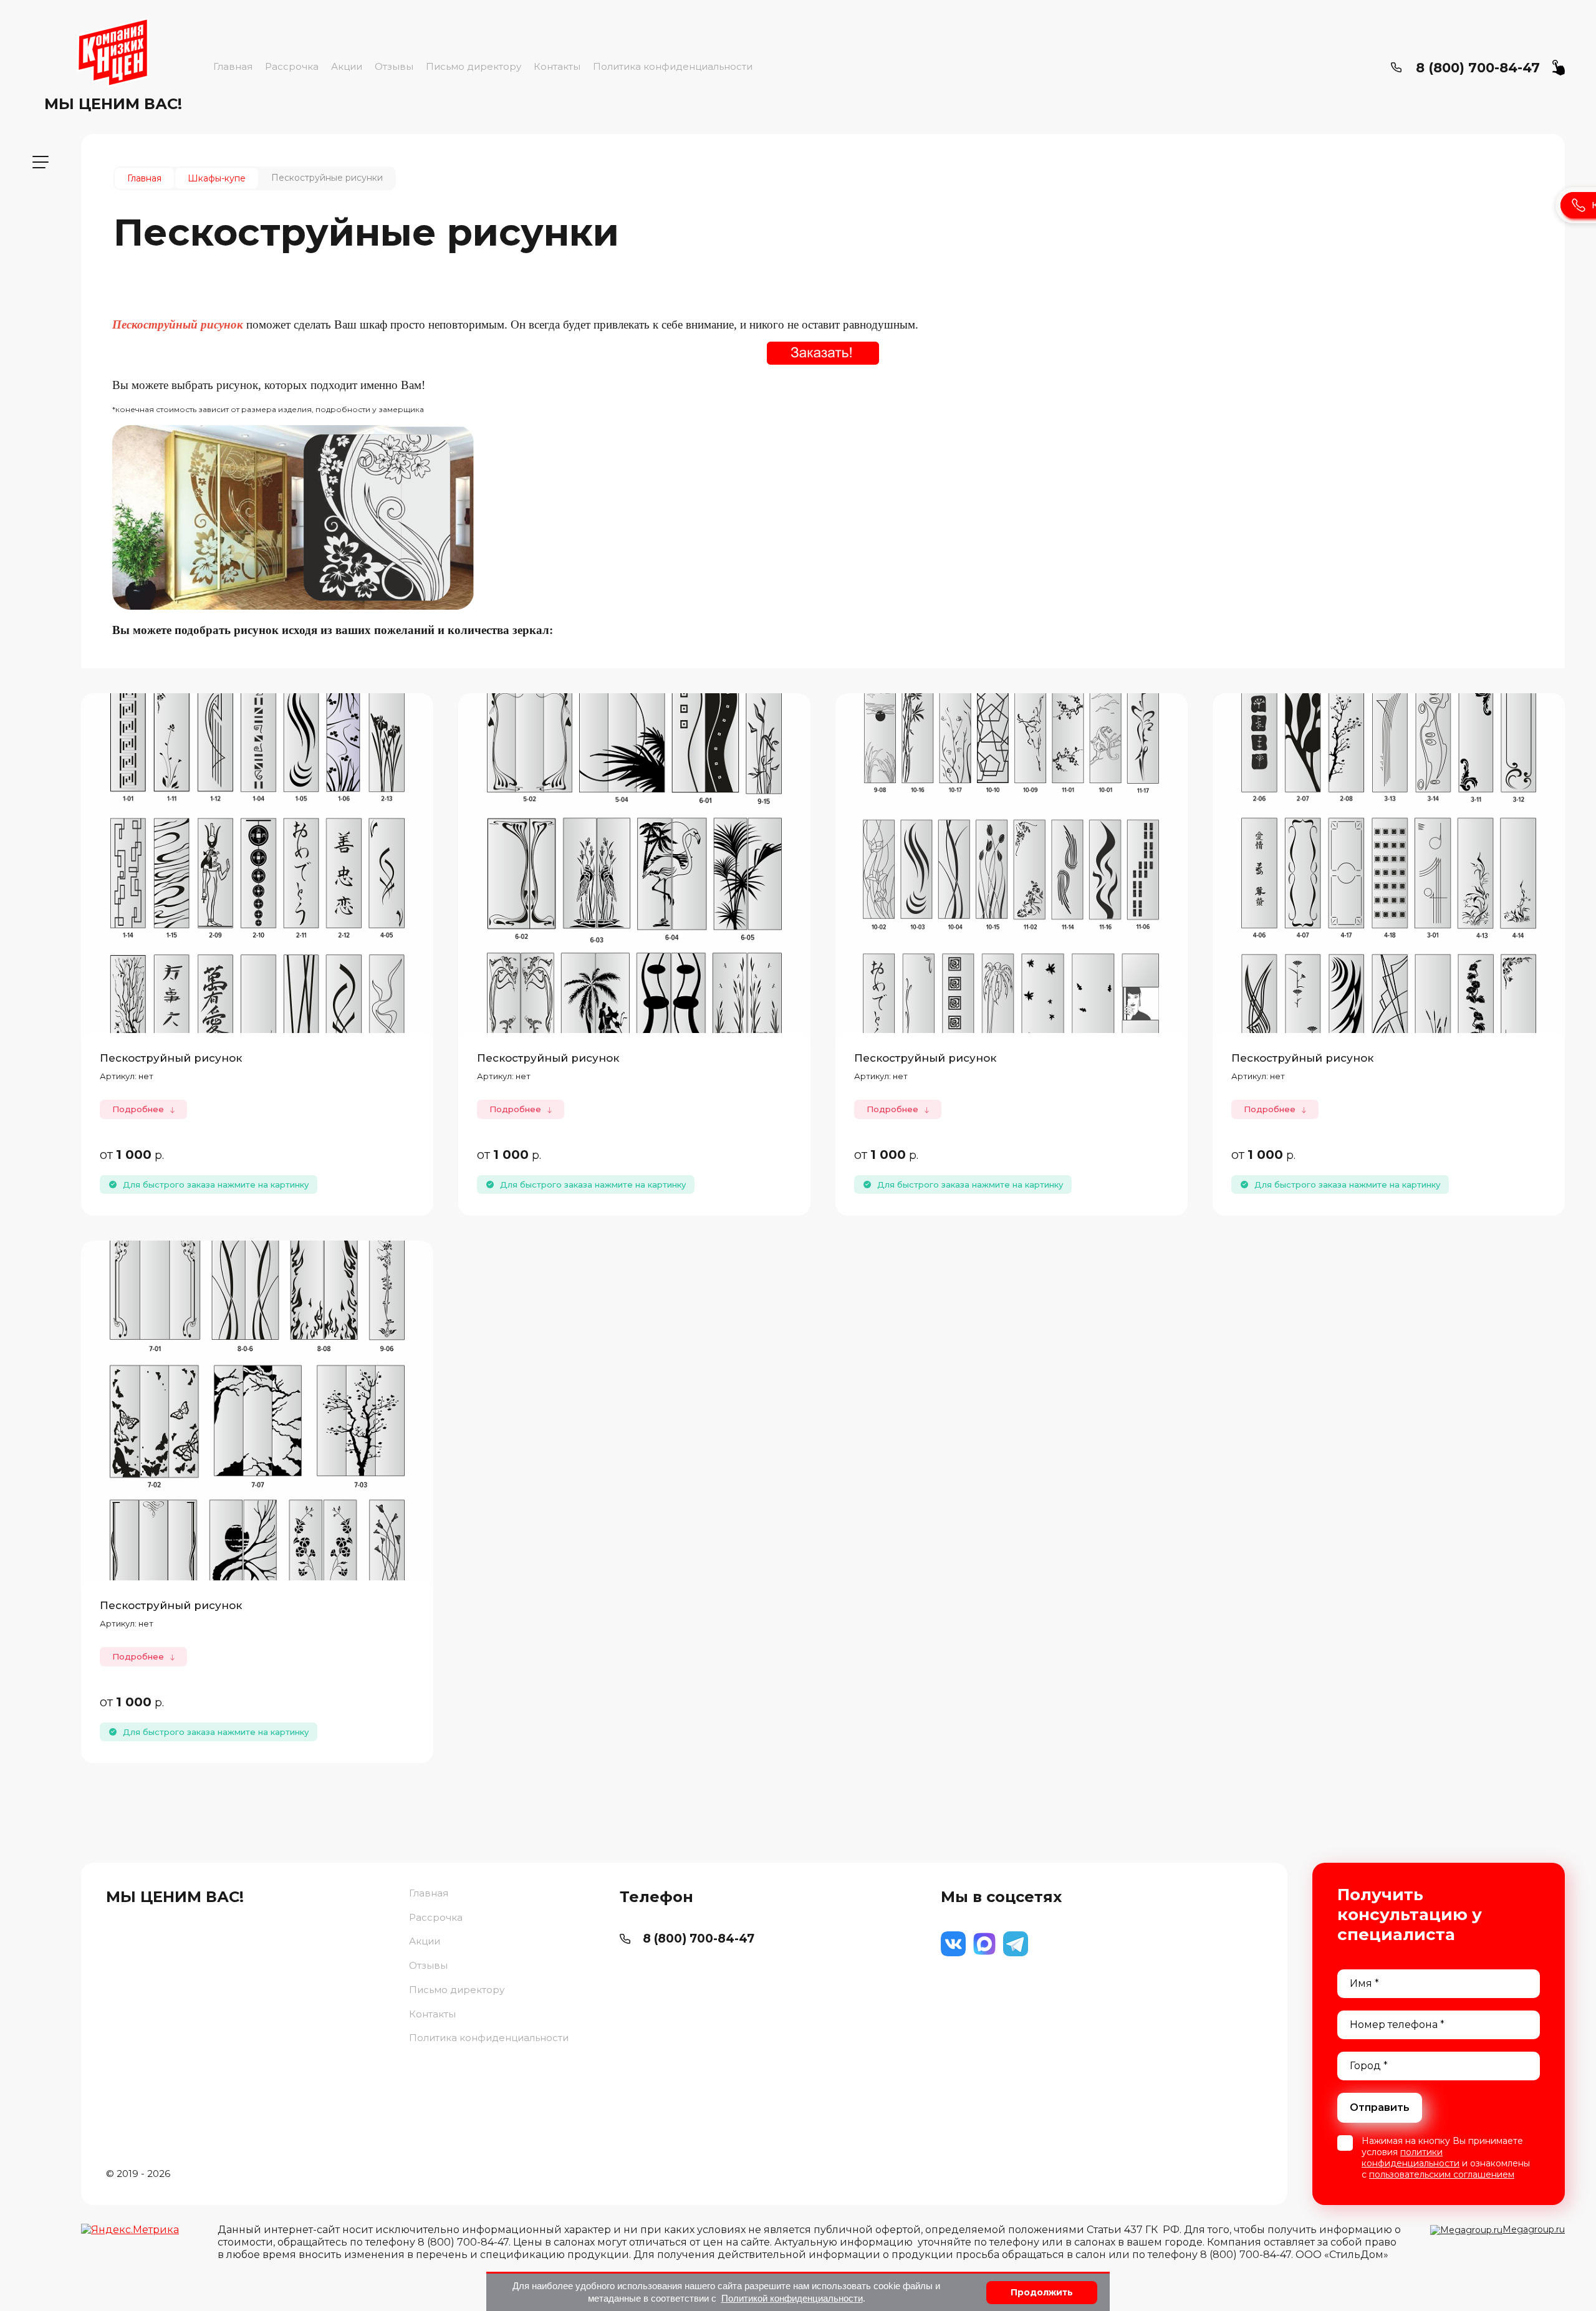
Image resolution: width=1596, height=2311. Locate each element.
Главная (233, 66)
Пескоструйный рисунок (171, 1058)
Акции (347, 66)
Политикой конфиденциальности (792, 2298)
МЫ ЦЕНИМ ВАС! (113, 104)
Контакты (557, 66)
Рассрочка (292, 66)
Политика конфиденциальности (673, 66)
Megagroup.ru (1534, 2229)
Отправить (1380, 2107)
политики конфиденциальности (1411, 2158)
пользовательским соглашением (1442, 2174)
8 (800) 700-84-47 (1478, 68)
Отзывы (394, 66)
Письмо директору (474, 66)
